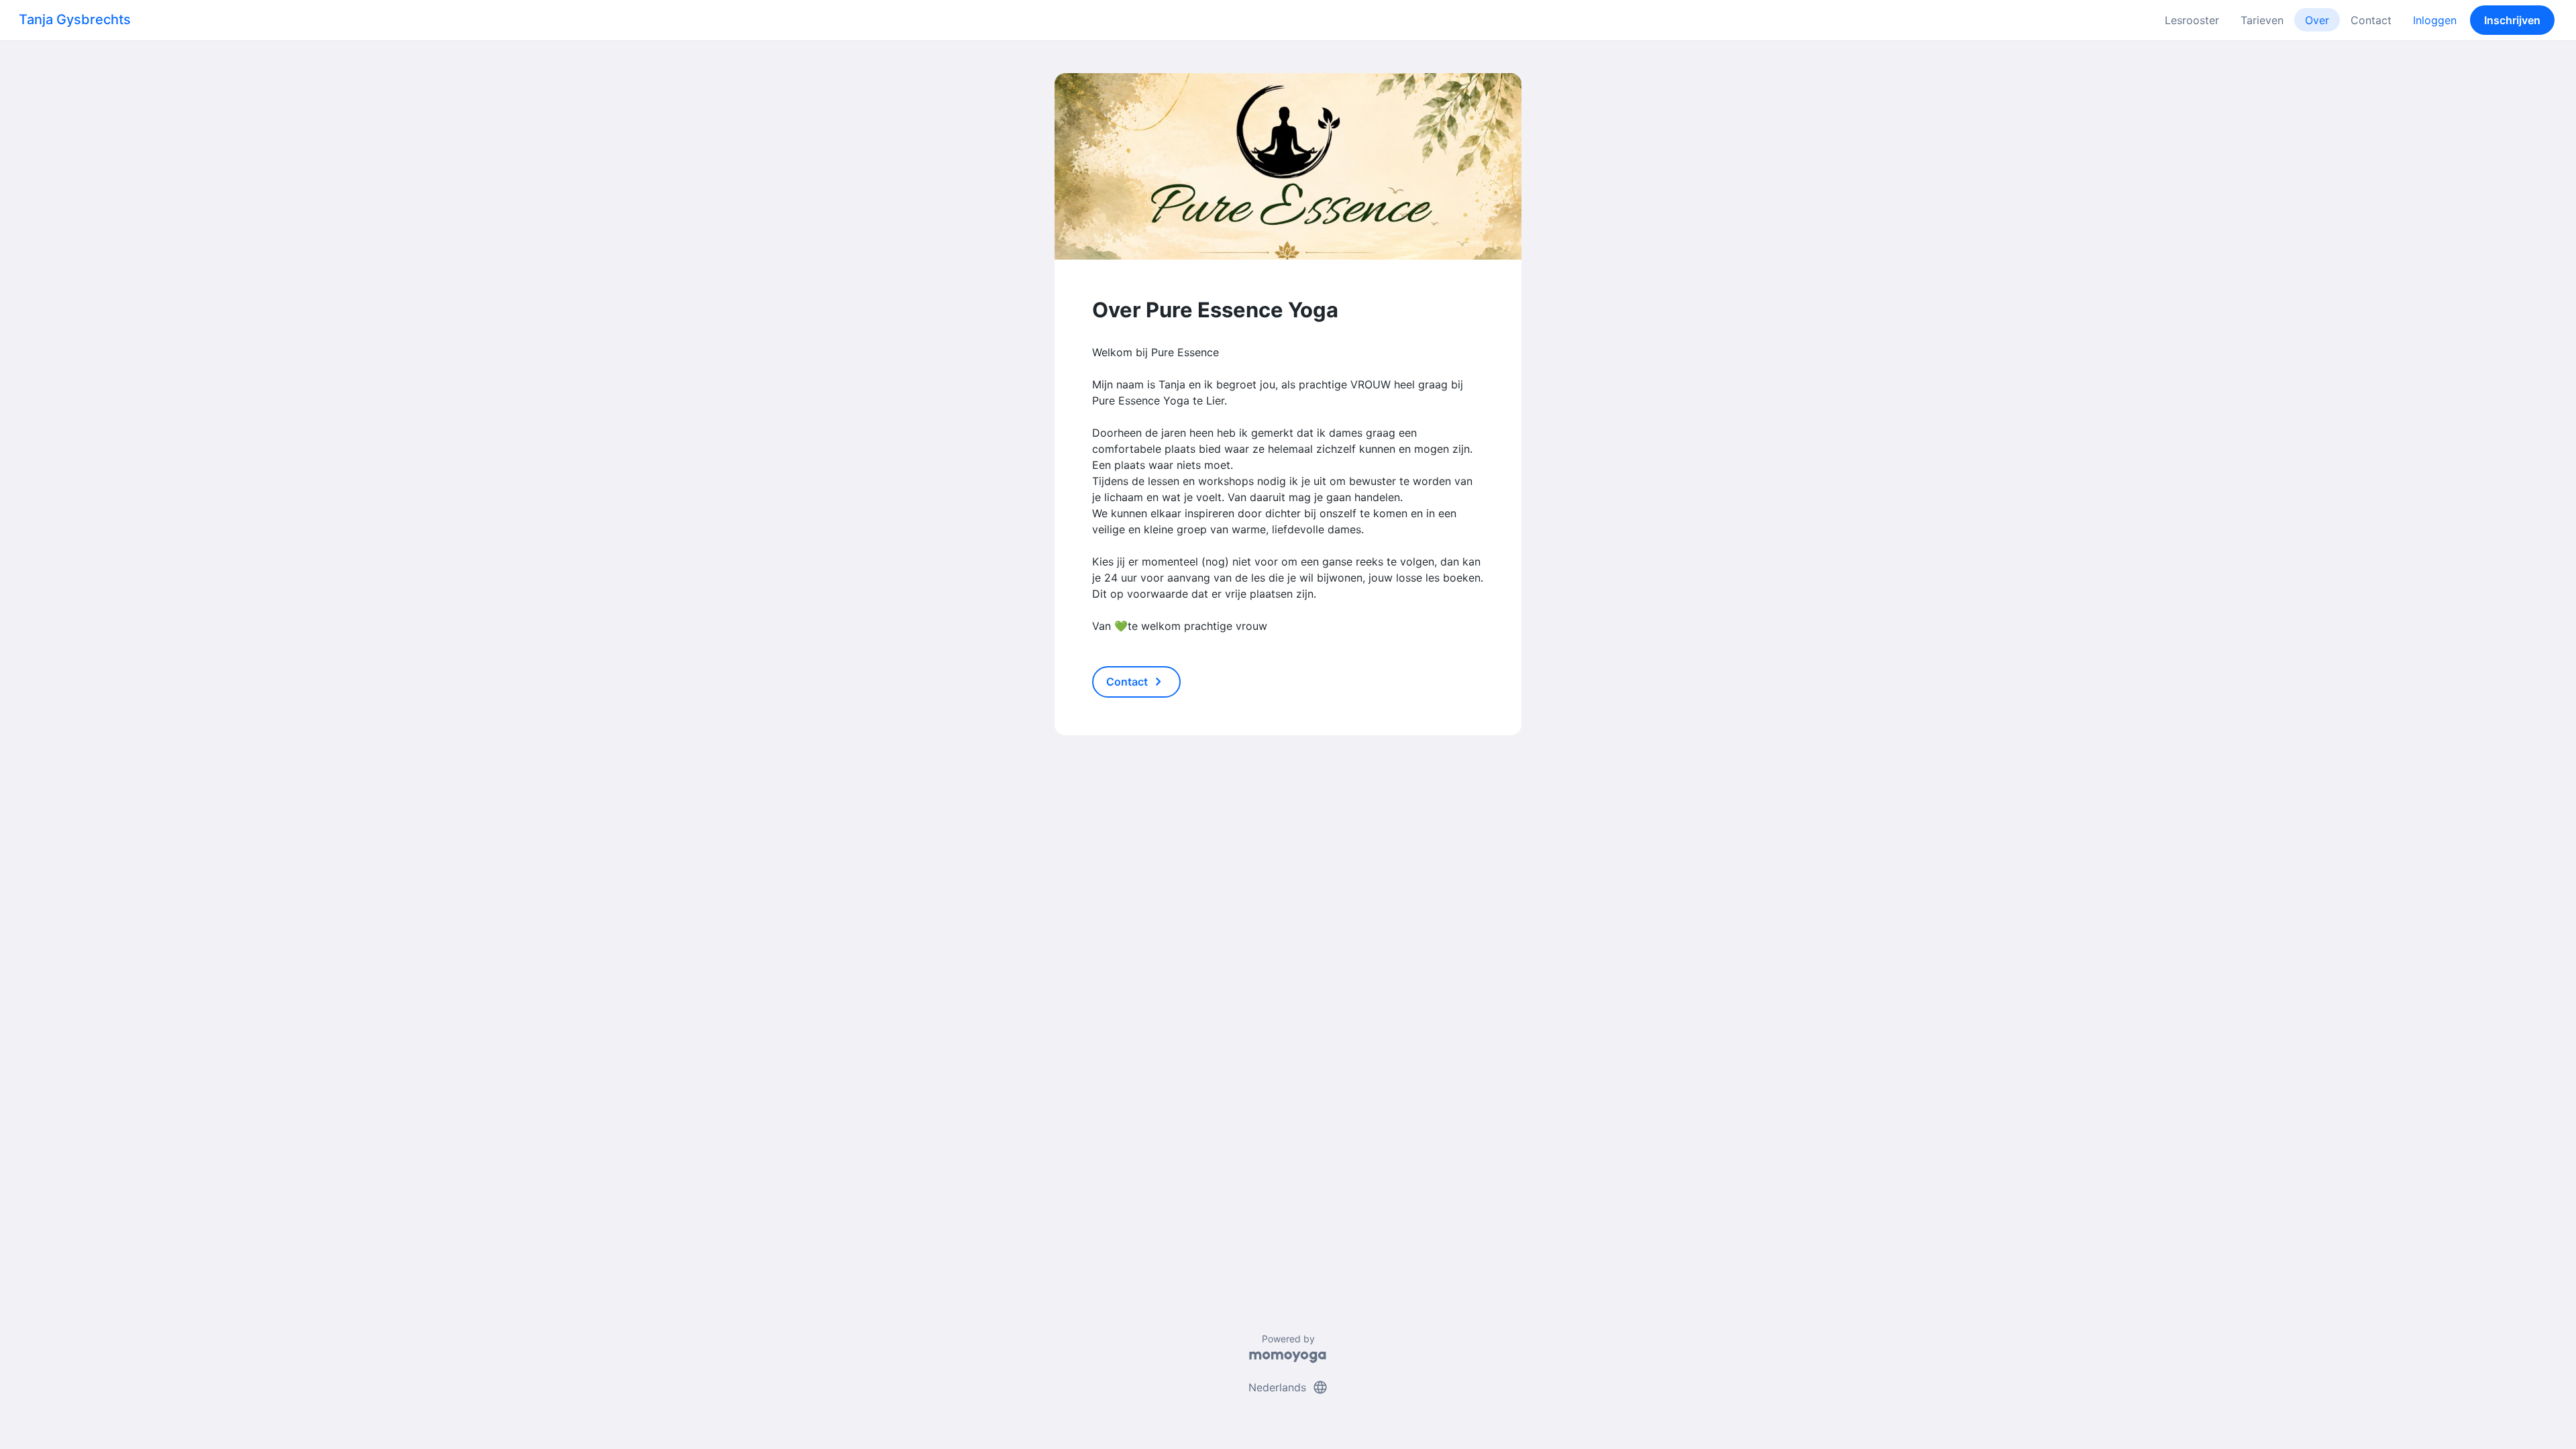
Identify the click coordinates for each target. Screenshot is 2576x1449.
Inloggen (2435, 20)
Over (2317, 20)
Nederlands (1288, 1387)
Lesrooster (2192, 20)
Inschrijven (2512, 20)
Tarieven (2262, 20)
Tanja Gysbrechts (75, 19)
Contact (2371, 20)
